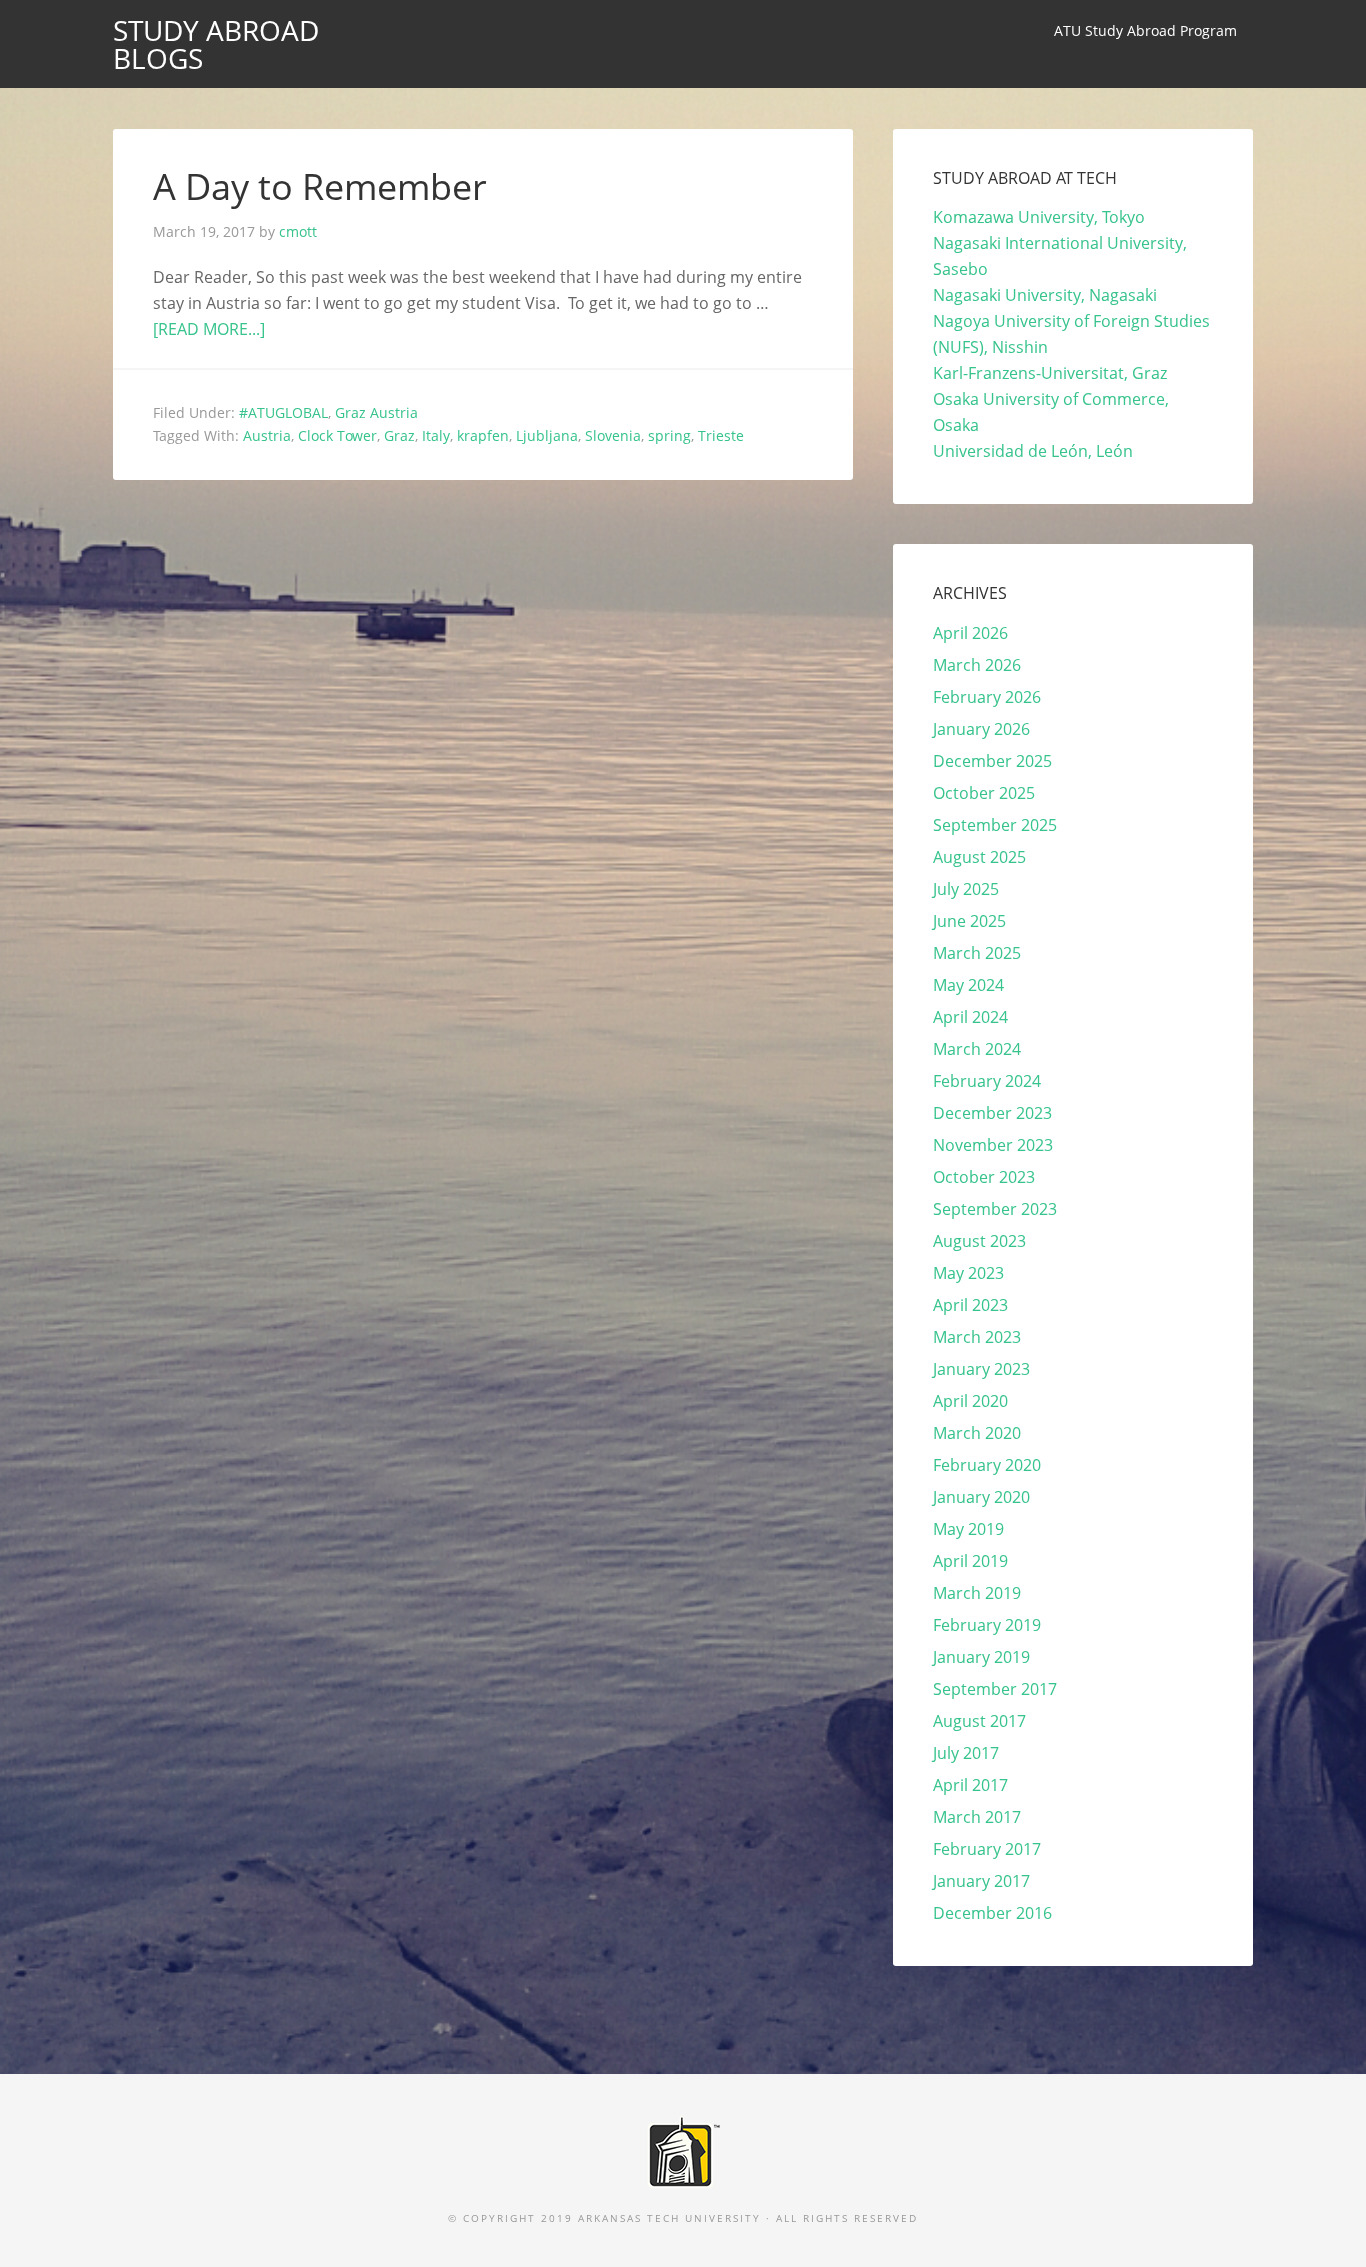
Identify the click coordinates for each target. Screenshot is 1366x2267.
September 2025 (995, 825)
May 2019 (968, 1529)
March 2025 (977, 953)
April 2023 (970, 1305)
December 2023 (992, 1113)
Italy (436, 435)
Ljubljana (547, 435)
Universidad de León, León (1033, 451)
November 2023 (993, 1145)
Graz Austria (376, 412)
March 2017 (977, 1817)
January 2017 (981, 1881)
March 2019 (977, 1593)
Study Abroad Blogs (216, 44)
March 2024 (977, 1049)
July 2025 (966, 889)
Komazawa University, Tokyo (1039, 217)
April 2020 (970, 1401)
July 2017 (966, 1753)
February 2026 (987, 697)
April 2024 (970, 1017)
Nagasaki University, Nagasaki (1045, 295)
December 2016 (992, 1913)
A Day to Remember (320, 186)
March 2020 (977, 1433)
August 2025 (979, 857)
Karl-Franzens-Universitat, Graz (1050, 373)
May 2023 (968, 1273)
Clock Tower (337, 435)
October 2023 (984, 1177)
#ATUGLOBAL (283, 412)
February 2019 (987, 1625)
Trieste (721, 435)
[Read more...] (209, 329)
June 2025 (969, 921)
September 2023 (995, 1209)
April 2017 (970, 1785)
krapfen (483, 435)
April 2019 (970, 1561)
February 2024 (987, 1081)
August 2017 (979, 1721)
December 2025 (992, 761)
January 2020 (981, 1497)
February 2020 (987, 1465)
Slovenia (613, 435)
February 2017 (987, 1849)
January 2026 (981, 729)
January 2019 (981, 1657)
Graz (399, 435)
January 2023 (981, 1369)
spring (669, 435)
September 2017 (995, 1689)
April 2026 (970, 633)
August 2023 (979, 1241)
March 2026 (977, 665)
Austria (267, 435)
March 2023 (977, 1337)
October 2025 (984, 793)
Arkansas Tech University (669, 2218)
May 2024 (968, 985)
